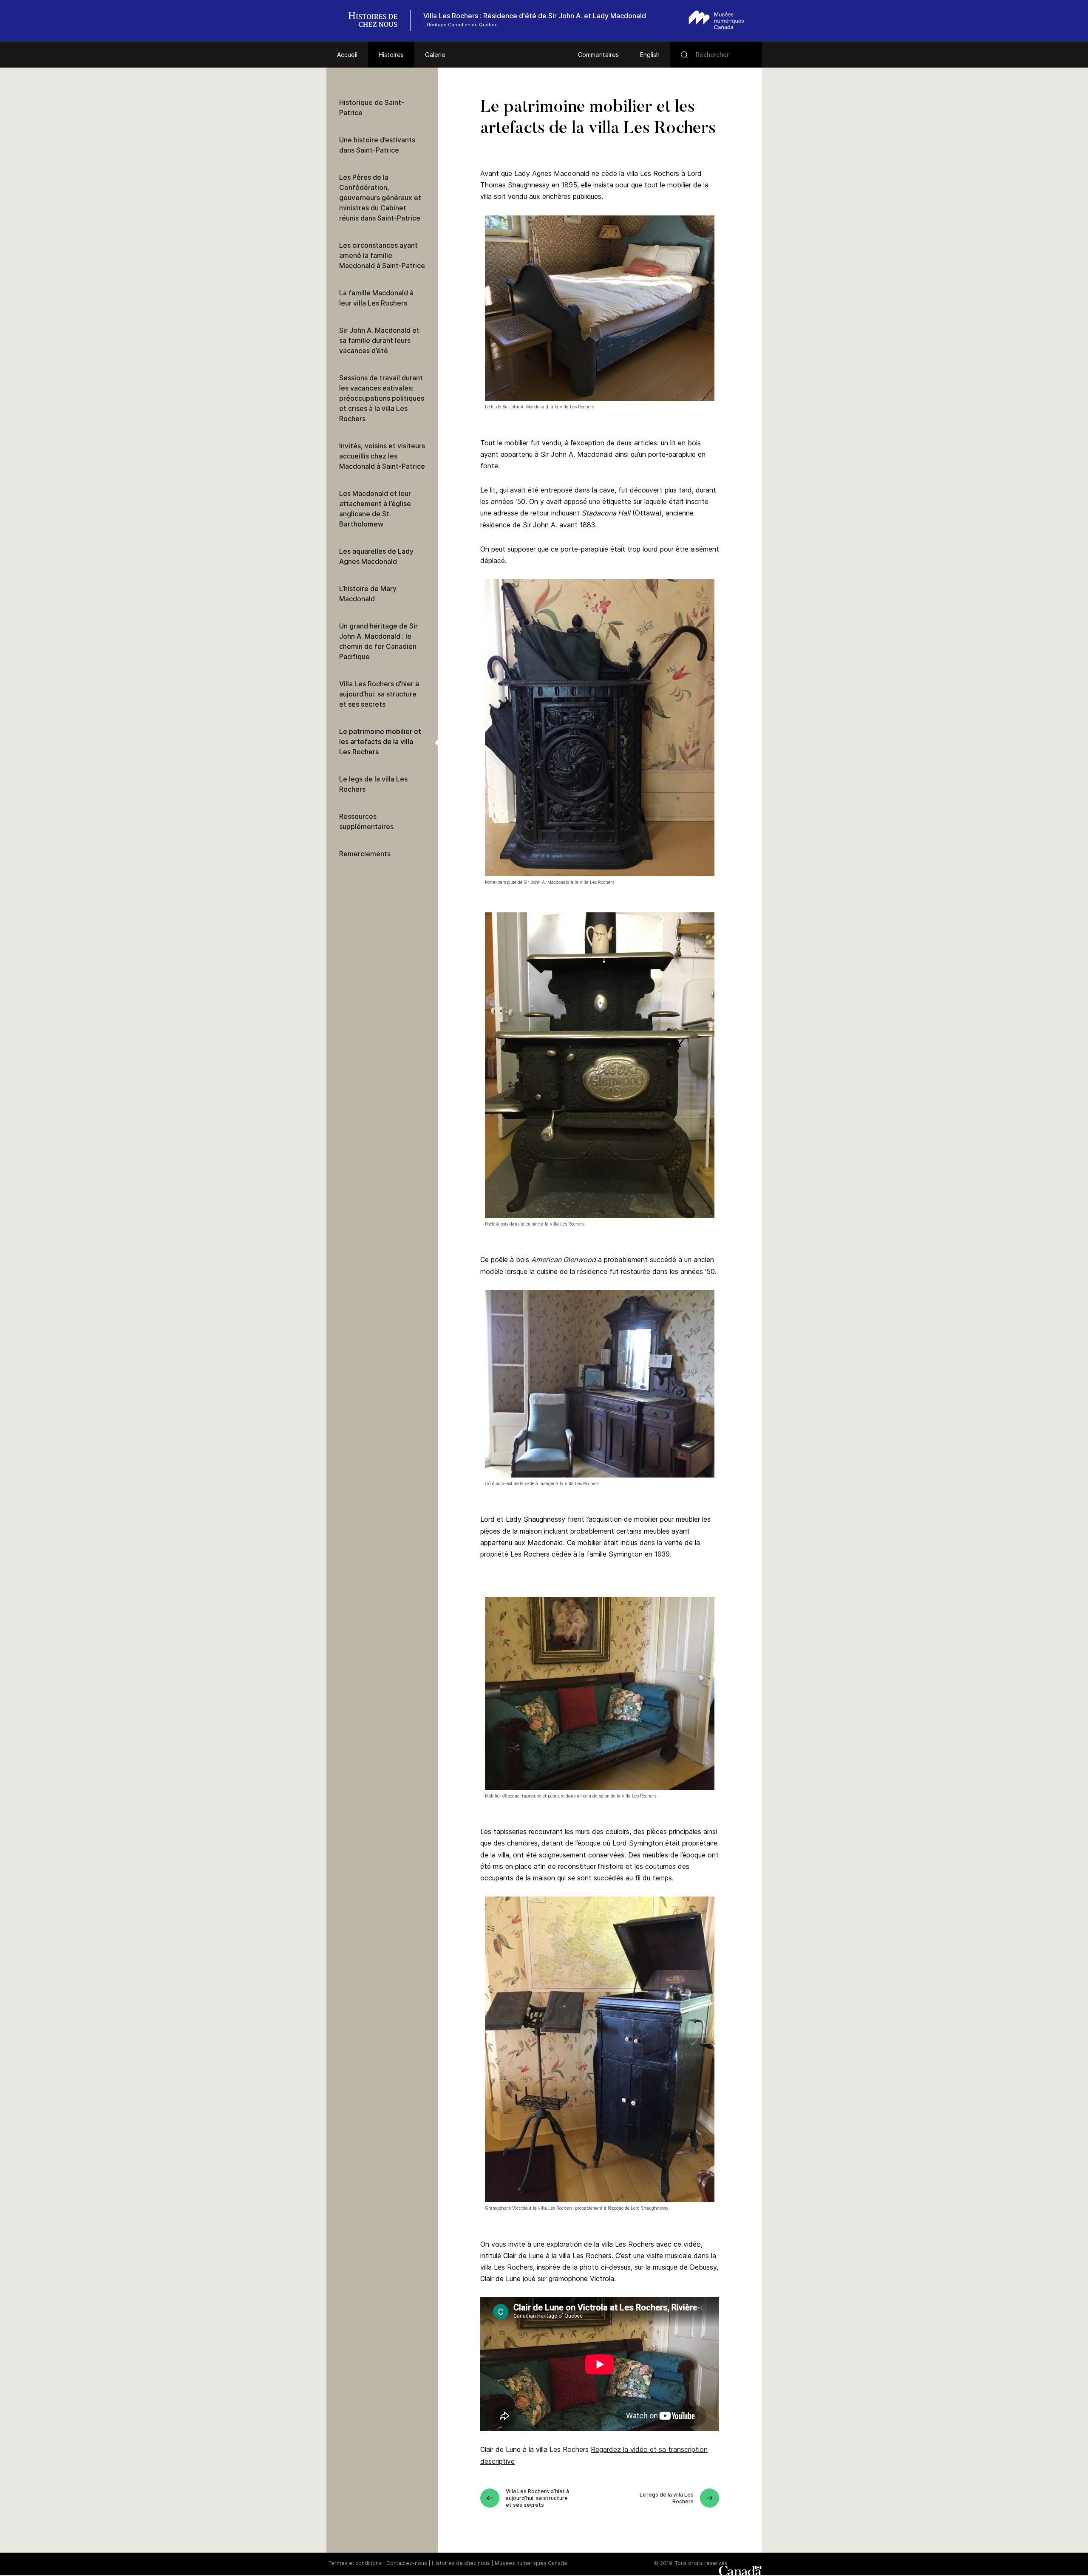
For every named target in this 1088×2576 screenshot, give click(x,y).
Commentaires (598, 55)
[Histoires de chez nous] (377, 21)
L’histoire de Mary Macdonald (368, 594)
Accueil (347, 55)
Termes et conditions (355, 2563)
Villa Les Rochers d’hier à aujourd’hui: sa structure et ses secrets (379, 694)
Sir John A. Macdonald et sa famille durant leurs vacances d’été (379, 340)
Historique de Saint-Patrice (372, 108)
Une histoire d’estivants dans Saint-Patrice (377, 145)
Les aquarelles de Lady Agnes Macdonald (376, 556)
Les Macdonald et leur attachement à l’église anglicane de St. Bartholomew (375, 509)
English (650, 55)
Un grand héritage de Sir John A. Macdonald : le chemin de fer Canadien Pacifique (378, 641)
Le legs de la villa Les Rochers (373, 784)
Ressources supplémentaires (366, 821)
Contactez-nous (407, 2563)
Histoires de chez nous (461, 2563)
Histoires (391, 55)
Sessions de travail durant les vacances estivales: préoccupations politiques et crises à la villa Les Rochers (382, 398)
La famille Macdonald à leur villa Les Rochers (376, 298)
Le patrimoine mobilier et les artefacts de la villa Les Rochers (380, 742)
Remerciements (365, 854)
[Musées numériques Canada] (716, 20)
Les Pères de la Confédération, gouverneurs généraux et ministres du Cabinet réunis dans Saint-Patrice (380, 198)
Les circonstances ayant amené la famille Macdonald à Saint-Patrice (382, 255)
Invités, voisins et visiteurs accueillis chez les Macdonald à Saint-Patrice (382, 456)
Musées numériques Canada (531, 2563)
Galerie (435, 55)
